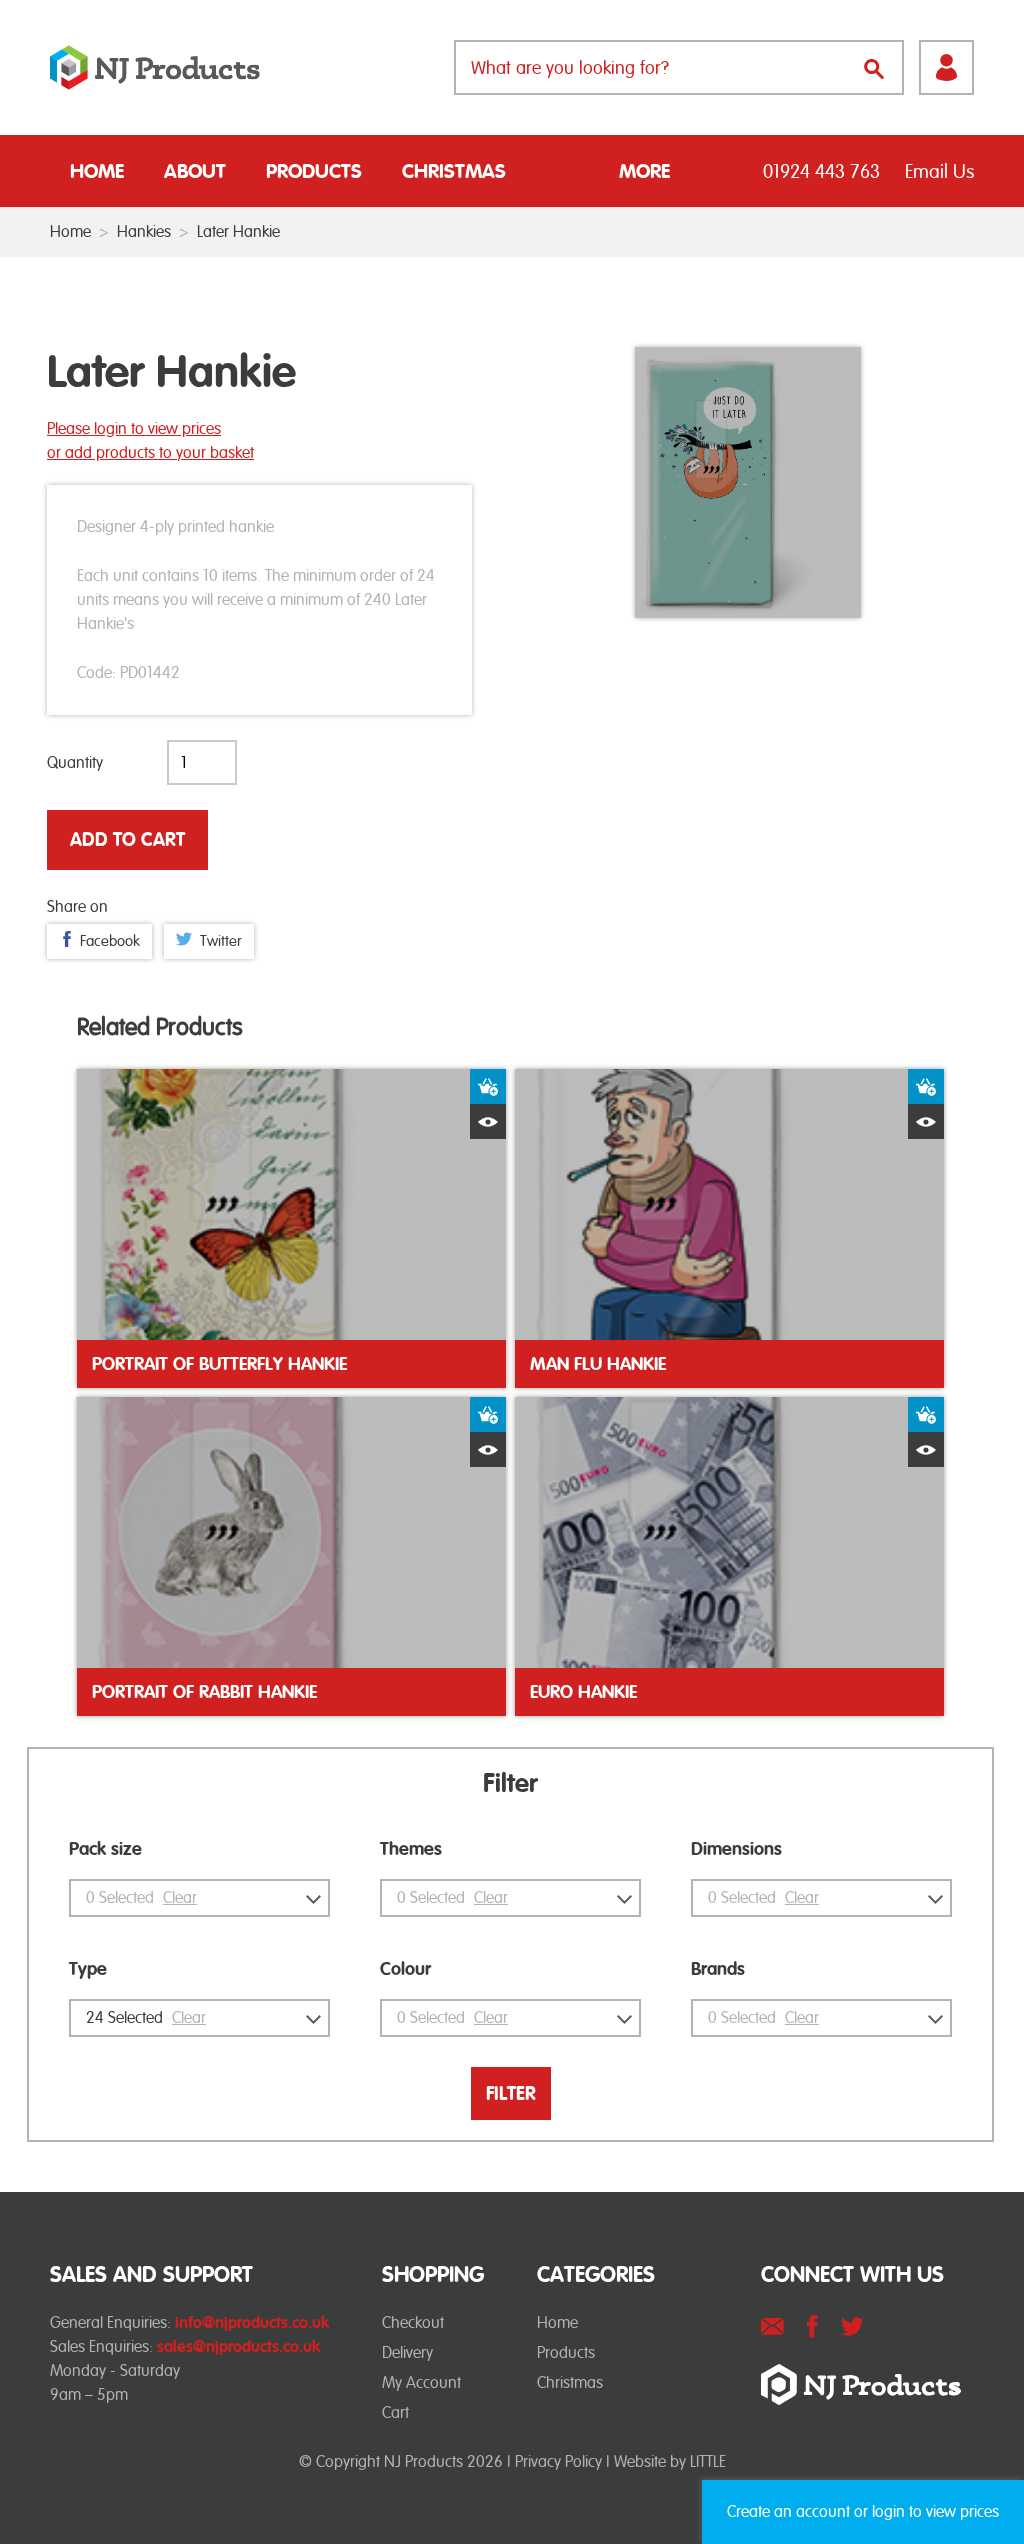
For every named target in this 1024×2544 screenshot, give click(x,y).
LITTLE (708, 2461)
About (195, 171)
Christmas (454, 171)
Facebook (110, 941)
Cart (395, 2412)
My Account (421, 2382)
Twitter (221, 941)
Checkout (413, 2322)
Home (97, 171)
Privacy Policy (558, 2461)
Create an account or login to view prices (863, 2511)
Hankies (144, 231)
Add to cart (127, 839)
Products (314, 171)
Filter (511, 2093)
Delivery (407, 2352)
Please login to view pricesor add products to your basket (150, 440)
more (644, 171)
